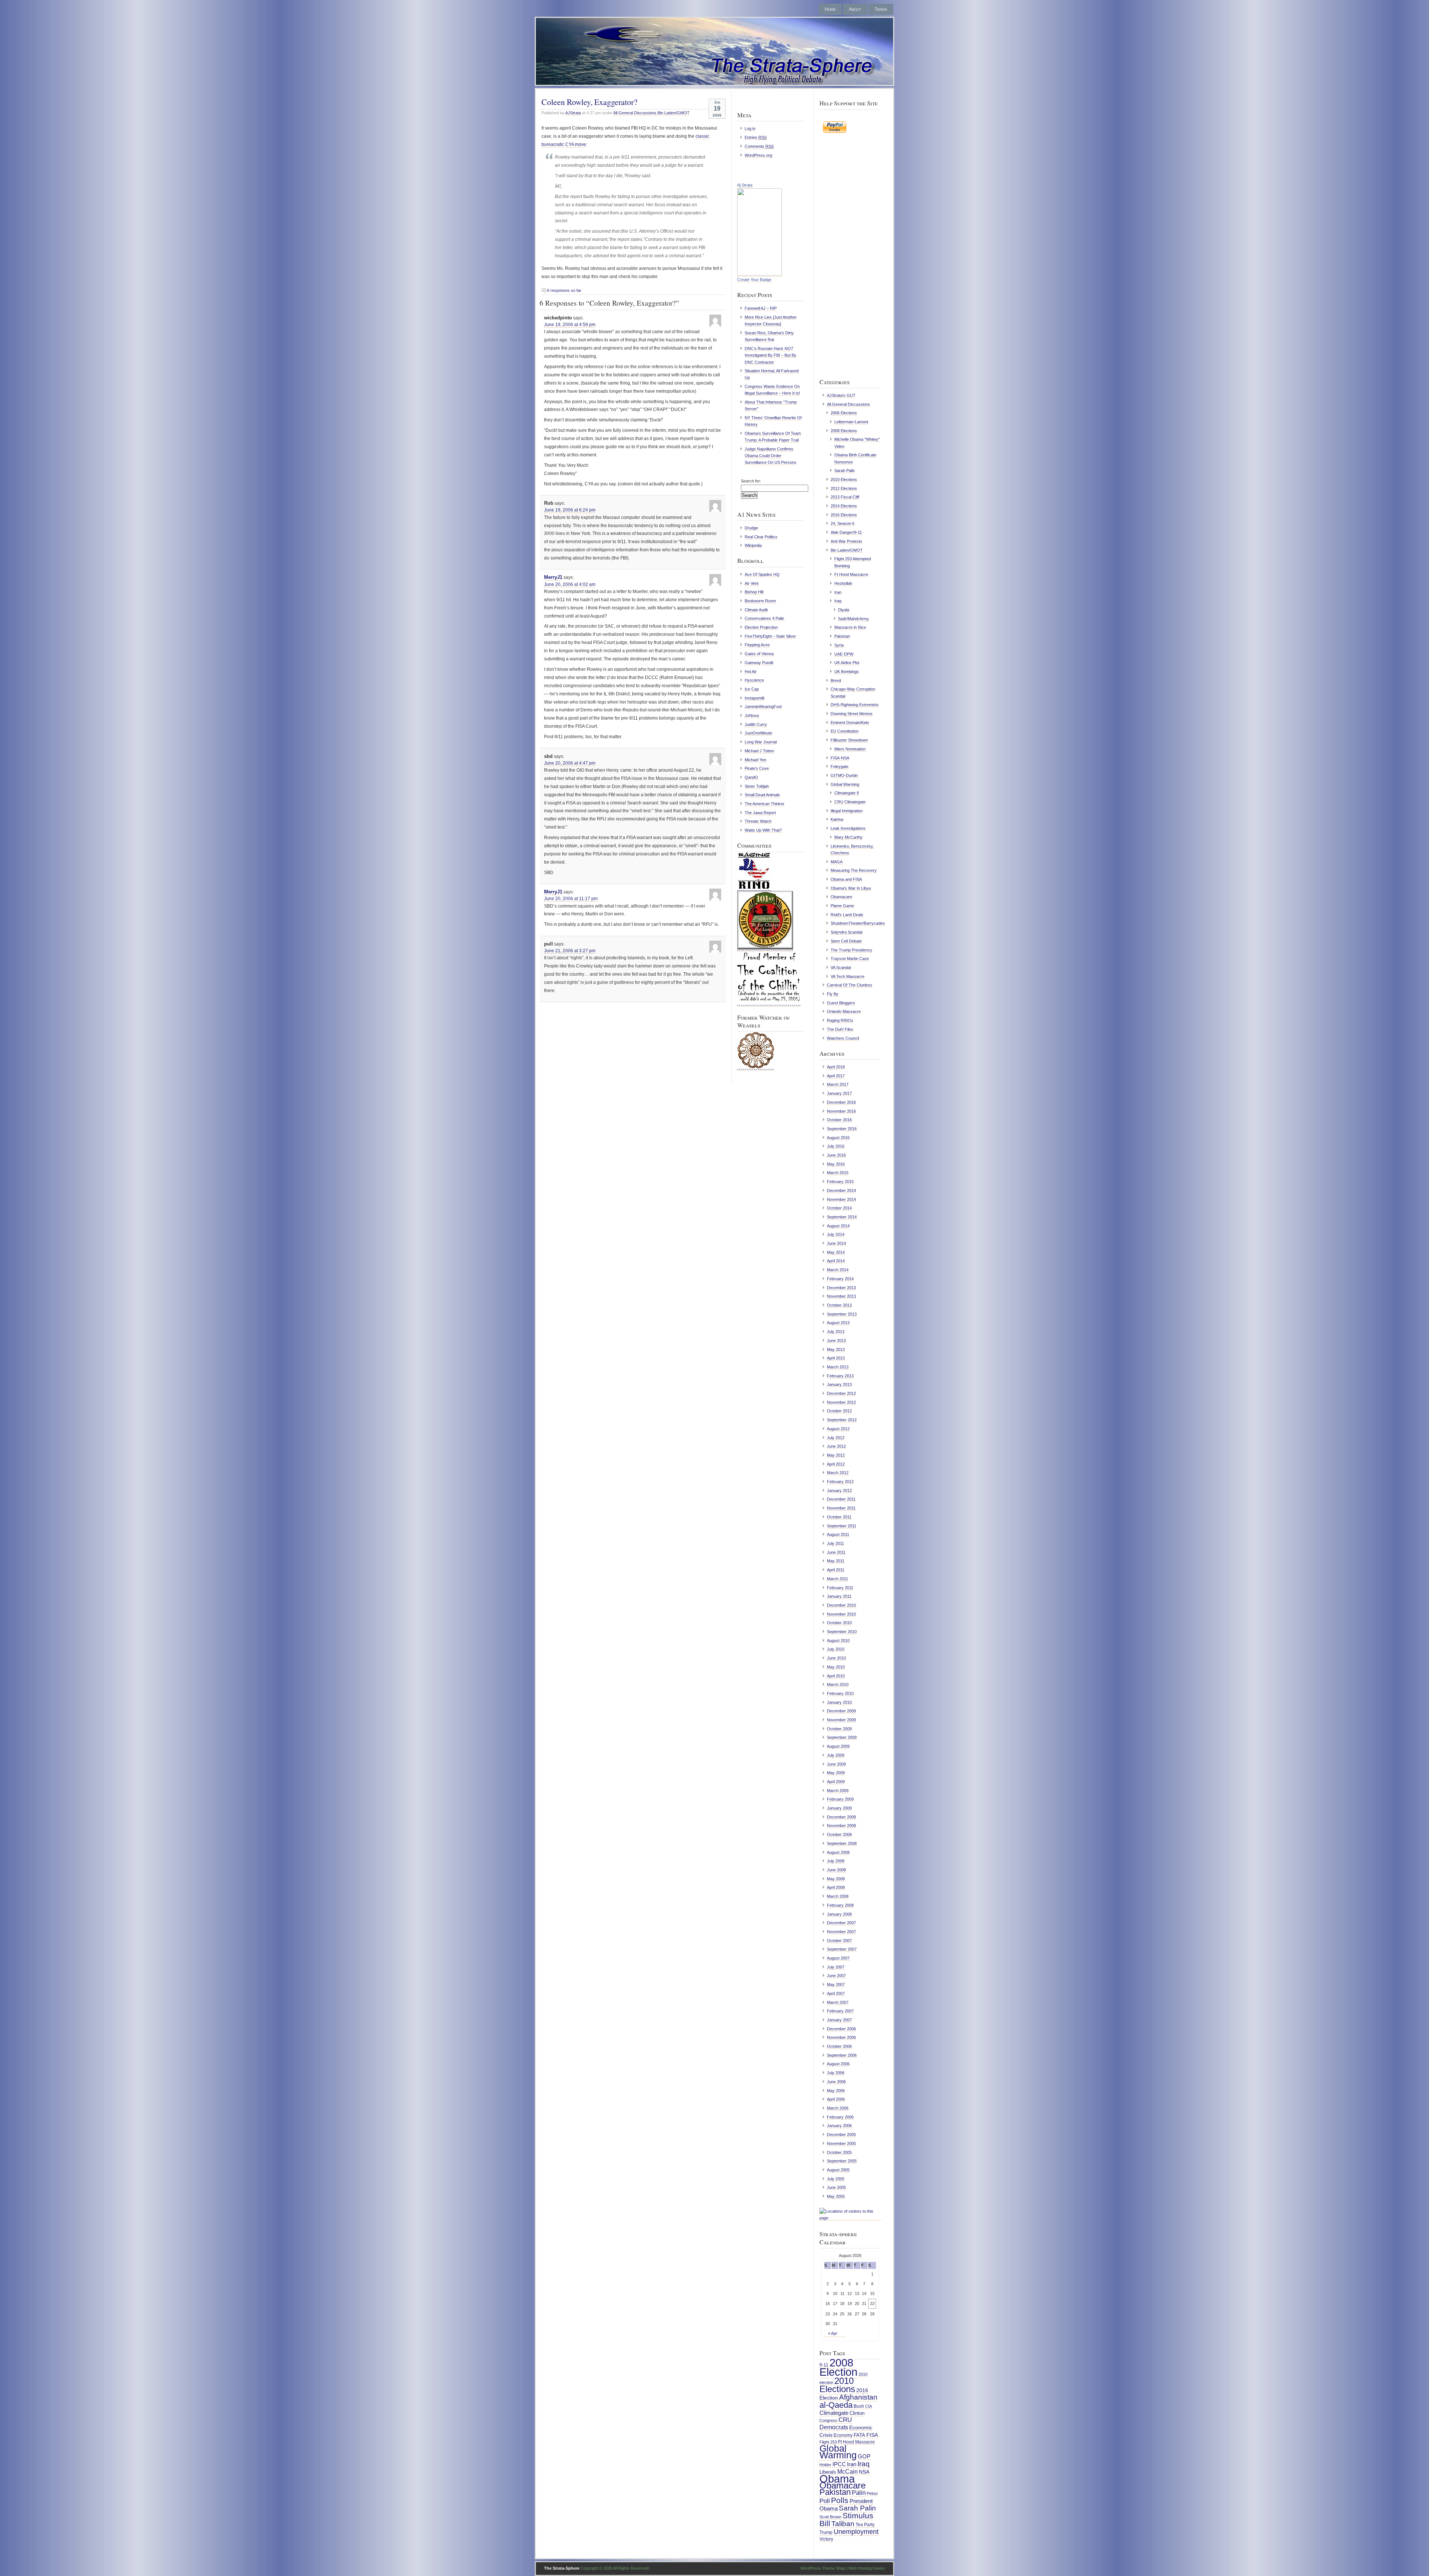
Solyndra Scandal (846, 932)
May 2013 (836, 1349)
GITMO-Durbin (844, 775)
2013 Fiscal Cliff (845, 497)
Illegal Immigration (847, 811)
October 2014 (839, 1208)
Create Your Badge (754, 280)
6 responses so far (564, 290)
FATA (859, 2435)
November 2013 (841, 1296)
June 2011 (836, 1552)
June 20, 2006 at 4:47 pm (570, 763)
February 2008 (840, 1905)
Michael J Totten (759, 751)
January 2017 (839, 1093)
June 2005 (836, 2187)
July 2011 (835, 1543)
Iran (838, 592)
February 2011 (840, 1588)
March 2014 (838, 1270)
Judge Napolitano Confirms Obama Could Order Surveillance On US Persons (771, 456)
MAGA (837, 862)
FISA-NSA (840, 758)
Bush (859, 2406)
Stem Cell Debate (846, 941)
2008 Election (838, 2367)
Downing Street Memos (852, 714)
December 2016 (841, 1102)
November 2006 (841, 2037)
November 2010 (841, 1614)
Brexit (836, 680)
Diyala (844, 610)
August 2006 (838, 2064)
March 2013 (838, 1367)
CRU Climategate (850, 802)
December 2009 (841, 1711)
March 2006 (838, 2108)
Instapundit (755, 698)
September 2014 (842, 1217)
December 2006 (841, 2029)
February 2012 (840, 1482)
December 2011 (841, 1499)
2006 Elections (844, 413)
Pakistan (842, 636)
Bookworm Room (760, 601)
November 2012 (841, 1402)
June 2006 (836, 2082)
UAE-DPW (844, 654)
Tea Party (865, 2525)
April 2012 (836, 1464)
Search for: (751, 481)
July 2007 (836, 1967)
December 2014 (841, 1190)
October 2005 (839, 2152)
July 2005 (836, 2179)
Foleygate (840, 766)
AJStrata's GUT (841, 395)
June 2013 (836, 1340)
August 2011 (838, 1534)
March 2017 (838, 1084)
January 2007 (839, 2020)
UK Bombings (847, 672)
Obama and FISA (846, 879)
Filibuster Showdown (849, 740)
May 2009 (836, 1773)
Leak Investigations (848, 828)
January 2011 (839, 1596)
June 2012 (836, 1446)
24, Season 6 (843, 523)
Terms (881, 9)
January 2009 (839, 1808)
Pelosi (872, 2493)
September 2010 (842, 1632)
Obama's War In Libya (851, 888)
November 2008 (841, 1826)
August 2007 (838, 1958)
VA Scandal (841, 967)
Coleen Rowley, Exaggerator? (589, 102)
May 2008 (836, 1879)
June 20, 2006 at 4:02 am (570, 584)
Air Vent (752, 583)
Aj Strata (745, 185)
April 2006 (836, 2099)
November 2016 (841, 1111)
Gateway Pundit (759, 663)
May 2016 (836, 1164)
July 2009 (836, 1755)
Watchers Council (843, 1038)
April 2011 (836, 1570)
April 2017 (836, 1076)
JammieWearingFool (763, 707)
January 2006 (839, 2126)
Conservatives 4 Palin (764, 618)
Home (830, 9)
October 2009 (839, 1729)
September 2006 (842, 2055)
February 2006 (840, 2117)
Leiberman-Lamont (851, 422)
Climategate (834, 2413)
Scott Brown (830, 2517)
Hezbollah (843, 583)
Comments (759, 146)
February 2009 (840, 1799)
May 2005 (836, 2196)
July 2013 (836, 1332)
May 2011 (836, 1561)
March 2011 (837, 1579)
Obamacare (841, 897)
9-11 (824, 2365)
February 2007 (840, 2011)
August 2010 (838, 1641)
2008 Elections (844, 431)
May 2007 (836, 1984)
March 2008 (838, 1896)
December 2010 (841, 1605)
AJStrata (573, 113)
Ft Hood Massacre (851, 574)
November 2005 (841, 2143)
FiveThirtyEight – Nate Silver (770, 636)
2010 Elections (844, 479)
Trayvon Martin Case (850, 959)
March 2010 (838, 1684)
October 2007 (839, 1941)
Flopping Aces (757, 645)
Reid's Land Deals (847, 915)
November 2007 (841, 1932)
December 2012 (841, 1393)
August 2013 (838, 1323)
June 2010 (836, 1658)
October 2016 (839, 1120)
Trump (826, 2532)
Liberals (828, 2472)
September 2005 (842, 2161)
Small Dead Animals (762, 795)
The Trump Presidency (851, 950)
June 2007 (836, 1976)
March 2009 (838, 1791)
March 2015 (838, 1173)
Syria (839, 645)
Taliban (843, 2524)
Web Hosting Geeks (867, 2568)
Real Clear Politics (761, 537)
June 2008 (836, 1870)
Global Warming (845, 784)
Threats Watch (758, 821)
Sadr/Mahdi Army (853, 619)
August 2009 (838, 1746)
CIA (869, 2406)
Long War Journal (761, 742)
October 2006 (839, 2046)
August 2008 (838, 1852)
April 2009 (836, 1782)
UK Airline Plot (847, 663)
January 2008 (839, 1914)
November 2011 (841, 1508)
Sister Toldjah (757, 786)
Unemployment (856, 2532)
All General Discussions (635, 113)
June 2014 (836, 1243)
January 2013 (839, 1384)
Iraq (838, 601)
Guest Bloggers (841, 1003)
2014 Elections (844, 506)
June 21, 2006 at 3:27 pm (570, 951)
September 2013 (842, 1314)
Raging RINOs (840, 1020)
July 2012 (836, 1438)
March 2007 (838, 2002)
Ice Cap (752, 689)
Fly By (833, 994)
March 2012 (838, 1473)
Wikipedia (753, 545)
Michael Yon (755, 760)
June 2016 (836, 1155)
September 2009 (842, 1737)
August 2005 (838, 2170)
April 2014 (836, 1261)
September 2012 (842, 1420)
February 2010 (840, 1693)
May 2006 (836, 2091)
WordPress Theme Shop (823, 2568)
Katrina (837, 819)
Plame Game (842, 906)
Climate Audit (756, 610)
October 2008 (839, 1834)
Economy (843, 2435)
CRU (845, 2420)
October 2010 (839, 1623)
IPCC (839, 2464)
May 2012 (836, 1455)
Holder (825, 2465)
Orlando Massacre (844, 1011)
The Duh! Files (840, 1029)
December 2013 (841, 1288)
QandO (751, 777)
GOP (864, 2457)
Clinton (857, 2413)
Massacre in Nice (850, 627)
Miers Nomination (850, 749)
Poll (825, 2501)
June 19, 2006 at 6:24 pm (570, 510)
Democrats (834, 2427)
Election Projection (761, 627)
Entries (756, 137)
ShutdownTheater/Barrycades (858, 923)
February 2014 (840, 1279)
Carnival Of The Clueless (850, 985)
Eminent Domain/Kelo (850, 723)
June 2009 (836, 1764)
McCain (848, 2471)
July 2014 (836, 1234)
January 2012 (839, 1491)
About (855, 9)
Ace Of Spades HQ (762, 574)
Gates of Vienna (759, 654)
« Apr (833, 2333)
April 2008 (836, 1887)
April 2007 (836, 1993)
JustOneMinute (758, 733)
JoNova (752, 715)
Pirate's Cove (757, 768)
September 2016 (842, 1129)
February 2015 (840, 1182)
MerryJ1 (553, 577)
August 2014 (838, 1226)
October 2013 (839, 1305)
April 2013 (836, 1358)
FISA (872, 2435)
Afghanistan (858, 2397)
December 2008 (841, 1817)
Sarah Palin (845, 471)
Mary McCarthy (848, 837)
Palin (859, 2493)
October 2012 (839, 1411)
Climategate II (847, 793)
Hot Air (751, 672)
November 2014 (841, 1199)
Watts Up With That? (763, 830)
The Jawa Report (760, 813)
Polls (840, 2500)
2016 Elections (844, 515)
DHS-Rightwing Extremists (855, 705)
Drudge (751, 528)
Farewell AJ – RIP (761, 308)
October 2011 (839, 1517)
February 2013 (840, 1376)
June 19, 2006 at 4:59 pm (570, 325)
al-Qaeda (836, 2405)
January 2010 (839, 1702)
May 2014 (836, 1252)
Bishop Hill (754, 592)
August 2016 (838, 1138)
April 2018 (836, 1067)
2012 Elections (844, 488)
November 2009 (841, 1720)
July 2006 (836, 2073)
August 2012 (838, 1429)
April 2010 (836, 1676)
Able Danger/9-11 (846, 532)
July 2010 (836, 1649)
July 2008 (836, 1861)
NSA (864, 2472)
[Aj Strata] (760, 274)
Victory (826, 2539)
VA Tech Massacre (848, 976)
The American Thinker (765, 804)
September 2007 (842, 1949)
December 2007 (841, 1923)
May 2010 (836, 1667)
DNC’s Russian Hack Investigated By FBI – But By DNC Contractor (771, 355)
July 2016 (836, 1146)
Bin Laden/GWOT (674, 113)
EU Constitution (845, 731)
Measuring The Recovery (854, 870)
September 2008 (842, 1843)
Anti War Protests (846, 541)
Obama (837, 2479)
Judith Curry (756, 724)
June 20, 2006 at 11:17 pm (571, 899)
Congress (828, 2420)
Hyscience (754, 680)
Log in (750, 128)
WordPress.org (758, 155)
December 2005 (841, 2135)
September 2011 (842, 1526)
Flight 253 (828, 2442)
